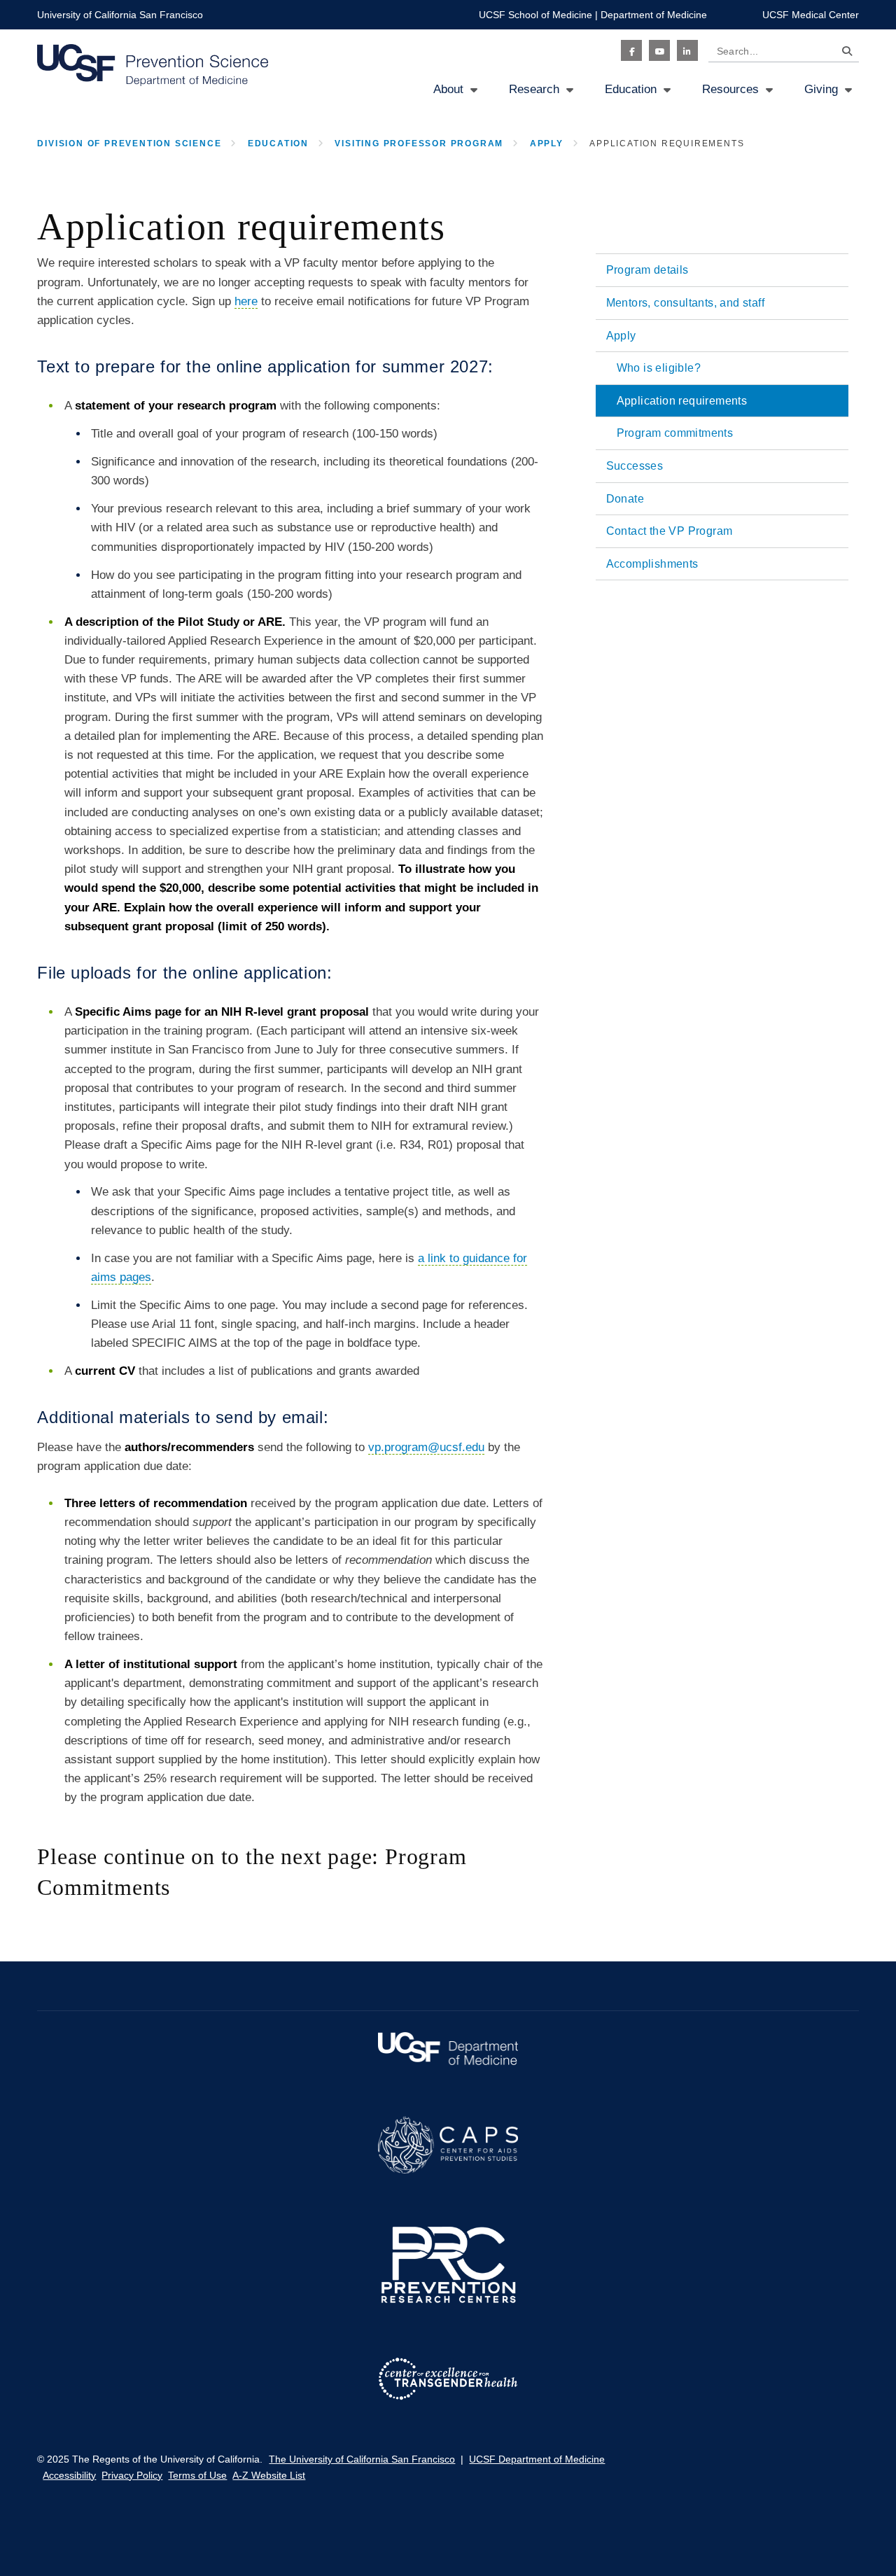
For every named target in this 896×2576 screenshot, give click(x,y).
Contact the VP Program (670, 531)
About (448, 89)
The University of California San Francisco (362, 2459)
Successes (635, 466)
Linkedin (687, 50)
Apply (547, 143)
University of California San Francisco (120, 15)
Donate (625, 499)
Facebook (631, 50)
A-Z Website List (269, 2475)
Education (631, 89)
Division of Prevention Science (129, 143)
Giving (821, 89)
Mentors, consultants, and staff (685, 303)
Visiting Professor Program (419, 143)
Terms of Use (197, 2475)
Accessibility (69, 2475)
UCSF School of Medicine (535, 15)
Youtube (659, 50)
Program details (647, 270)
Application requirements (682, 401)
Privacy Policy (132, 2475)
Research (534, 89)
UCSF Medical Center (811, 15)
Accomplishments (652, 564)
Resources (730, 89)
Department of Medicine (654, 15)
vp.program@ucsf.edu (426, 1447)
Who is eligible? (659, 368)
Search (843, 54)
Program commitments (675, 433)
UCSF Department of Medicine (537, 2459)
